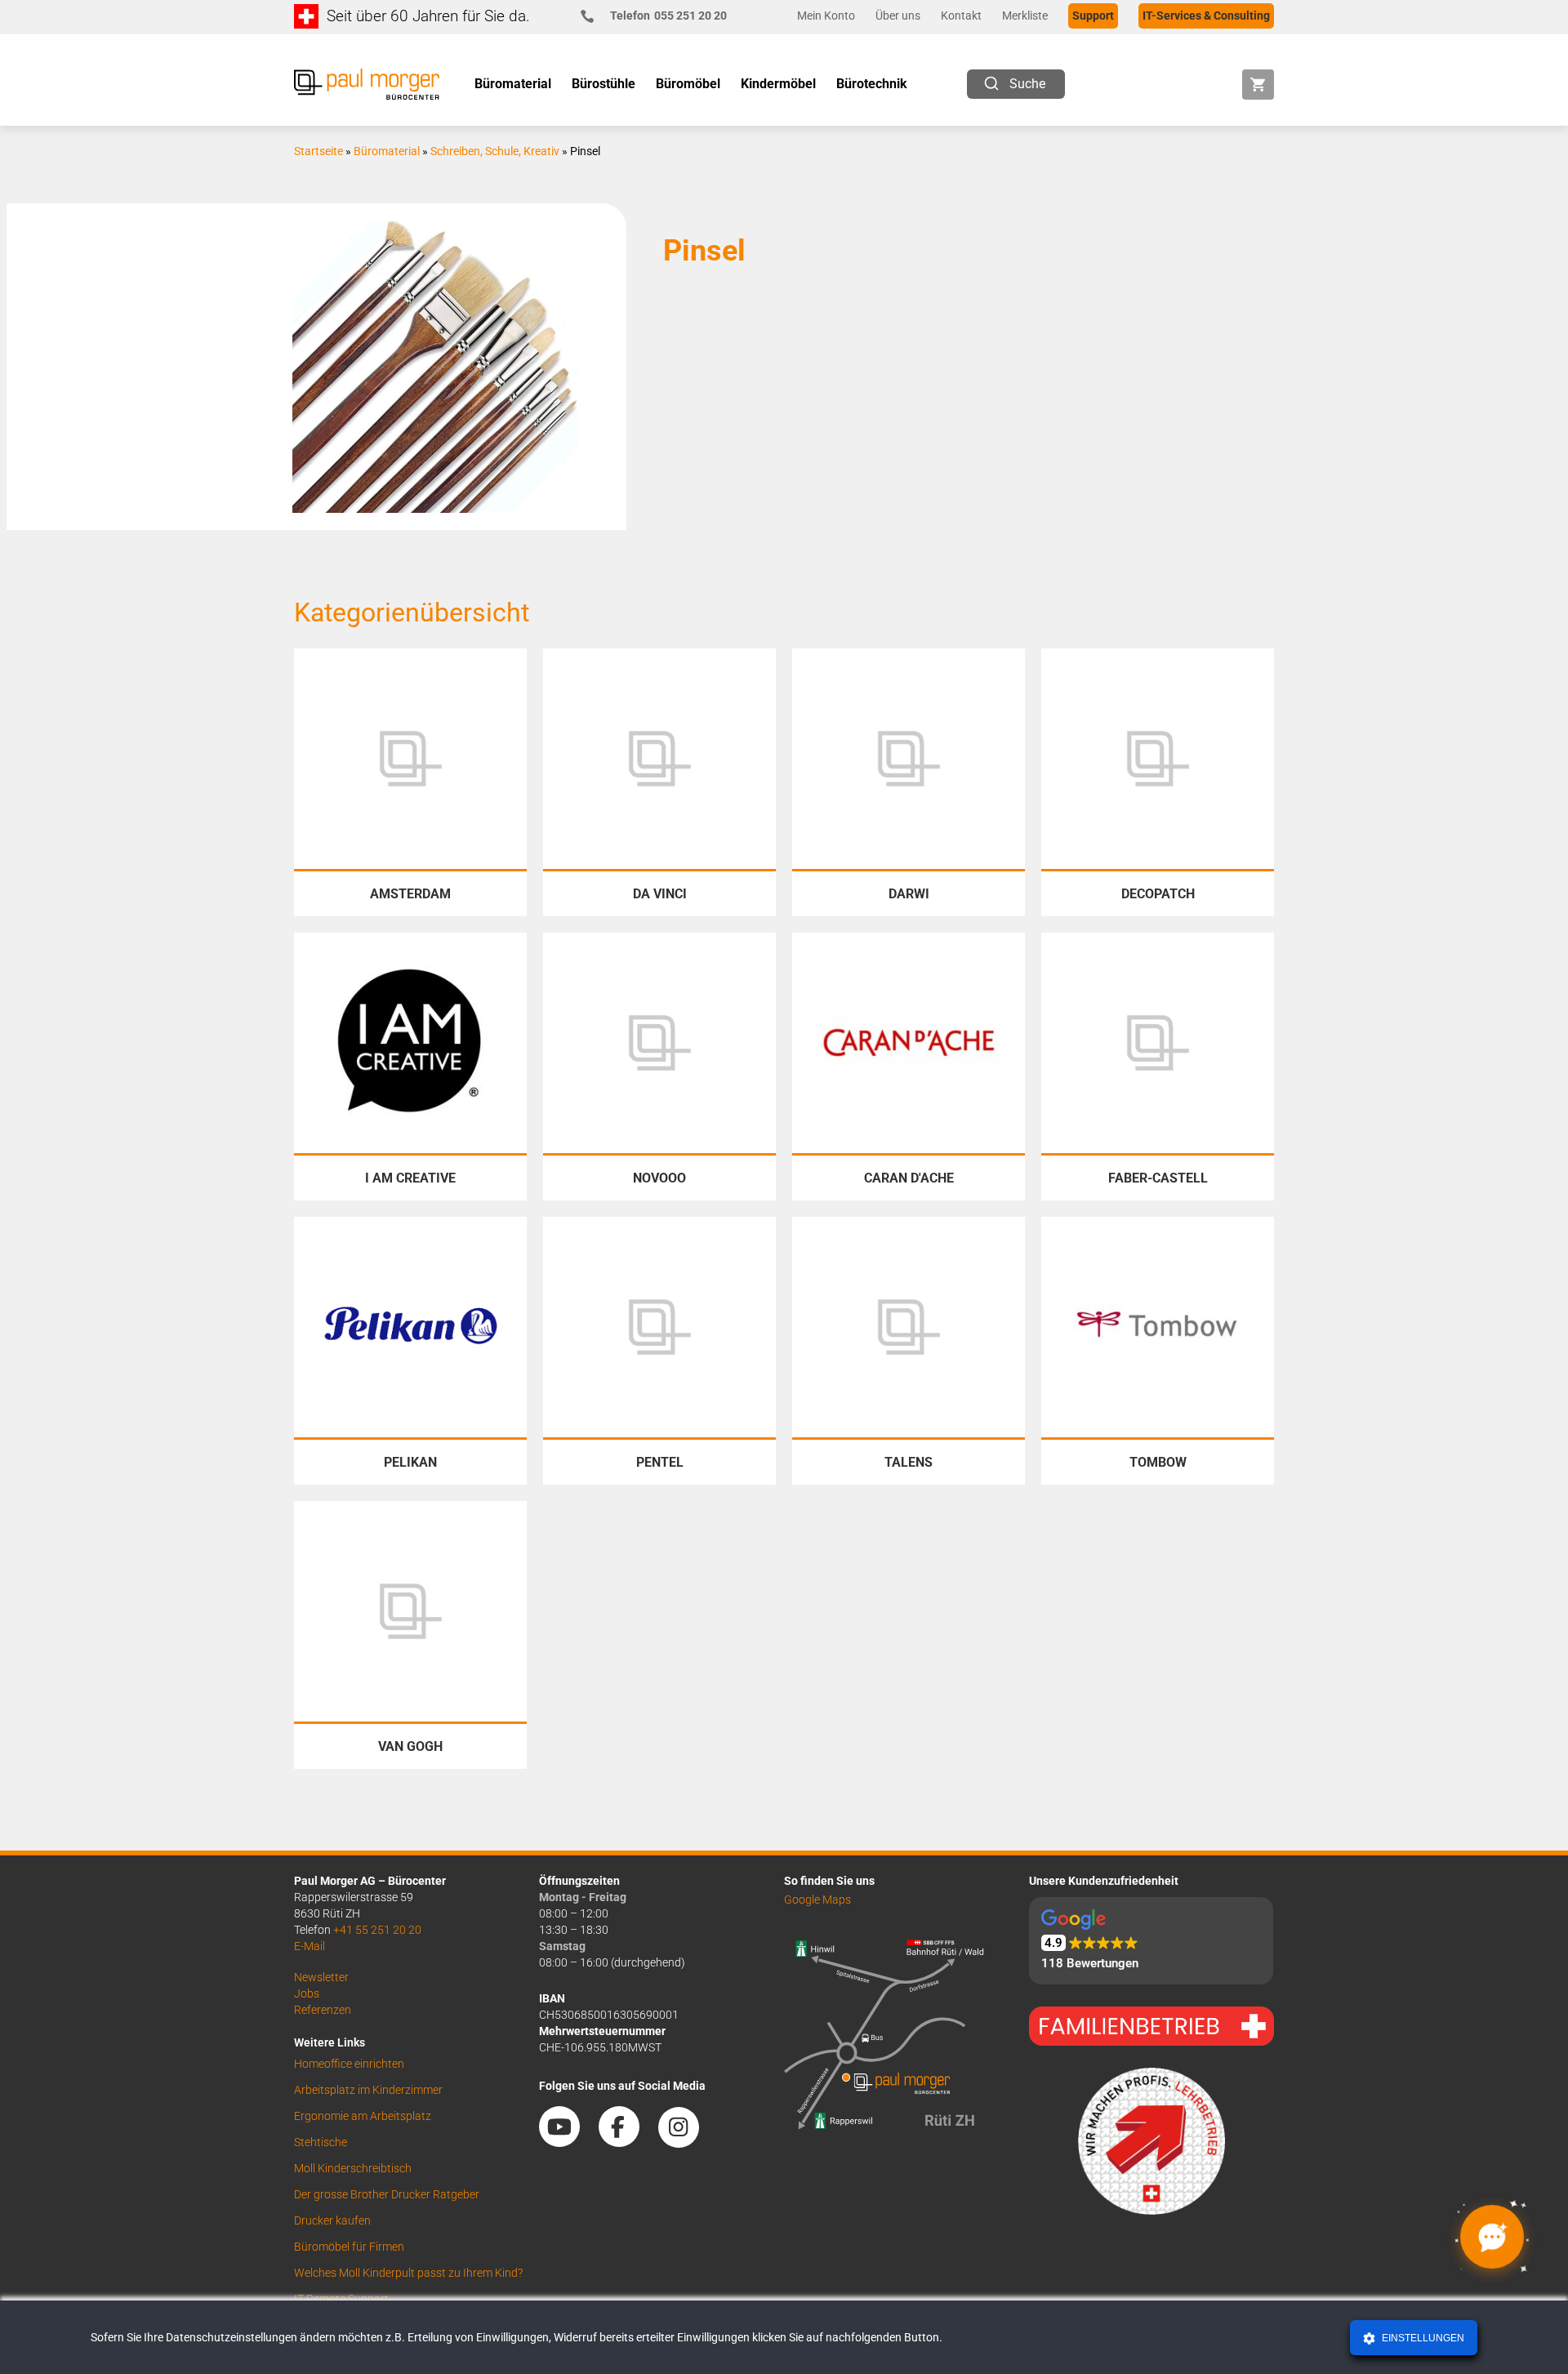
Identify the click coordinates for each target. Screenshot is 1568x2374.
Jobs (307, 1993)
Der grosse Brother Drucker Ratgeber (387, 2194)
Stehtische (321, 2142)
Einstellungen (1422, 2338)
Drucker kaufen (332, 2220)
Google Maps (817, 1900)
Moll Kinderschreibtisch (353, 2168)
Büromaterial (387, 151)
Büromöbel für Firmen (349, 2247)
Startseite (318, 151)
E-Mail (310, 1946)
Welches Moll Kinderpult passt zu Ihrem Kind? (408, 2273)
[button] (1151, 1941)
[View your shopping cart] (1258, 85)
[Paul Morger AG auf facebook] (627, 2141)
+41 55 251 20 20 (377, 1930)
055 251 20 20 (668, 16)
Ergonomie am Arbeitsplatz (363, 2116)
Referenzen (323, 2010)
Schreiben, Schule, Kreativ (495, 151)
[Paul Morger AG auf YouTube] (568, 2141)
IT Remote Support (341, 2299)
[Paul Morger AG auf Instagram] (687, 2141)
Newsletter (321, 1977)
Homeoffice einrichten (349, 2064)
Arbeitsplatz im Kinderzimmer (368, 2090)
